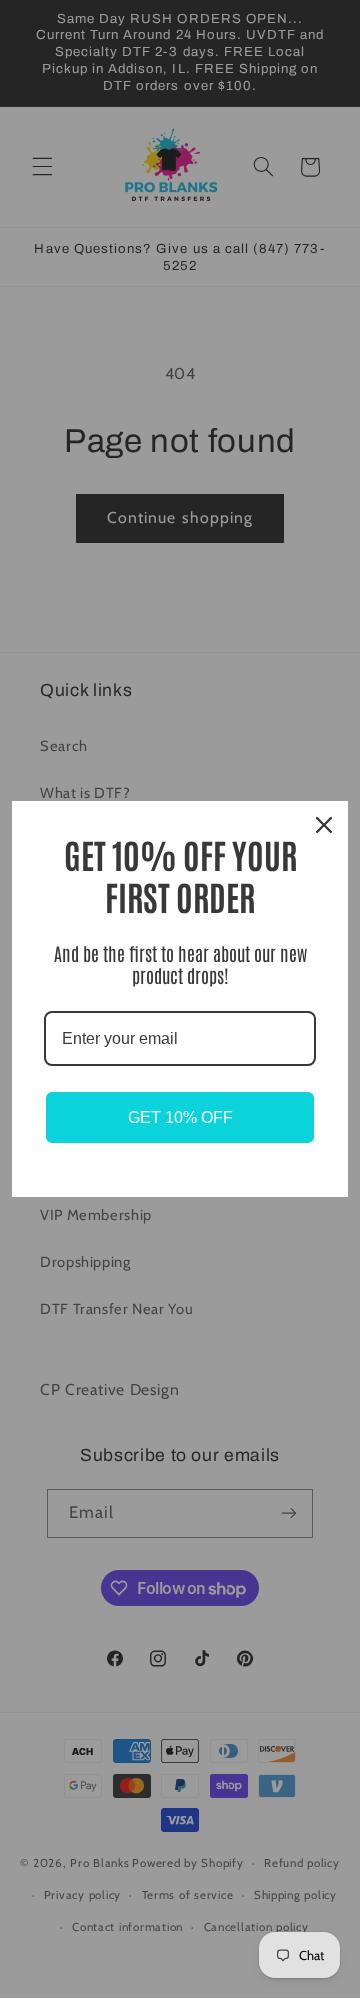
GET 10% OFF (180, 1117)
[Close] (324, 825)
